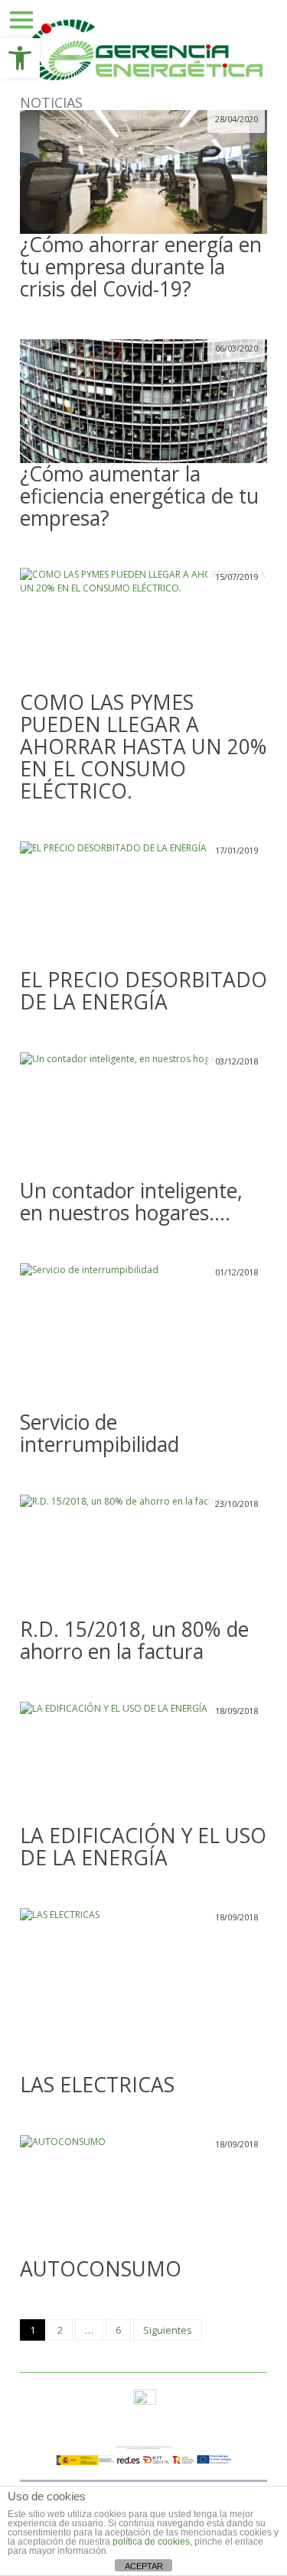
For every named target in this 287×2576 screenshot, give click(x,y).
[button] (20, 58)
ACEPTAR (144, 2566)
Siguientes (168, 2330)
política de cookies (151, 2542)
